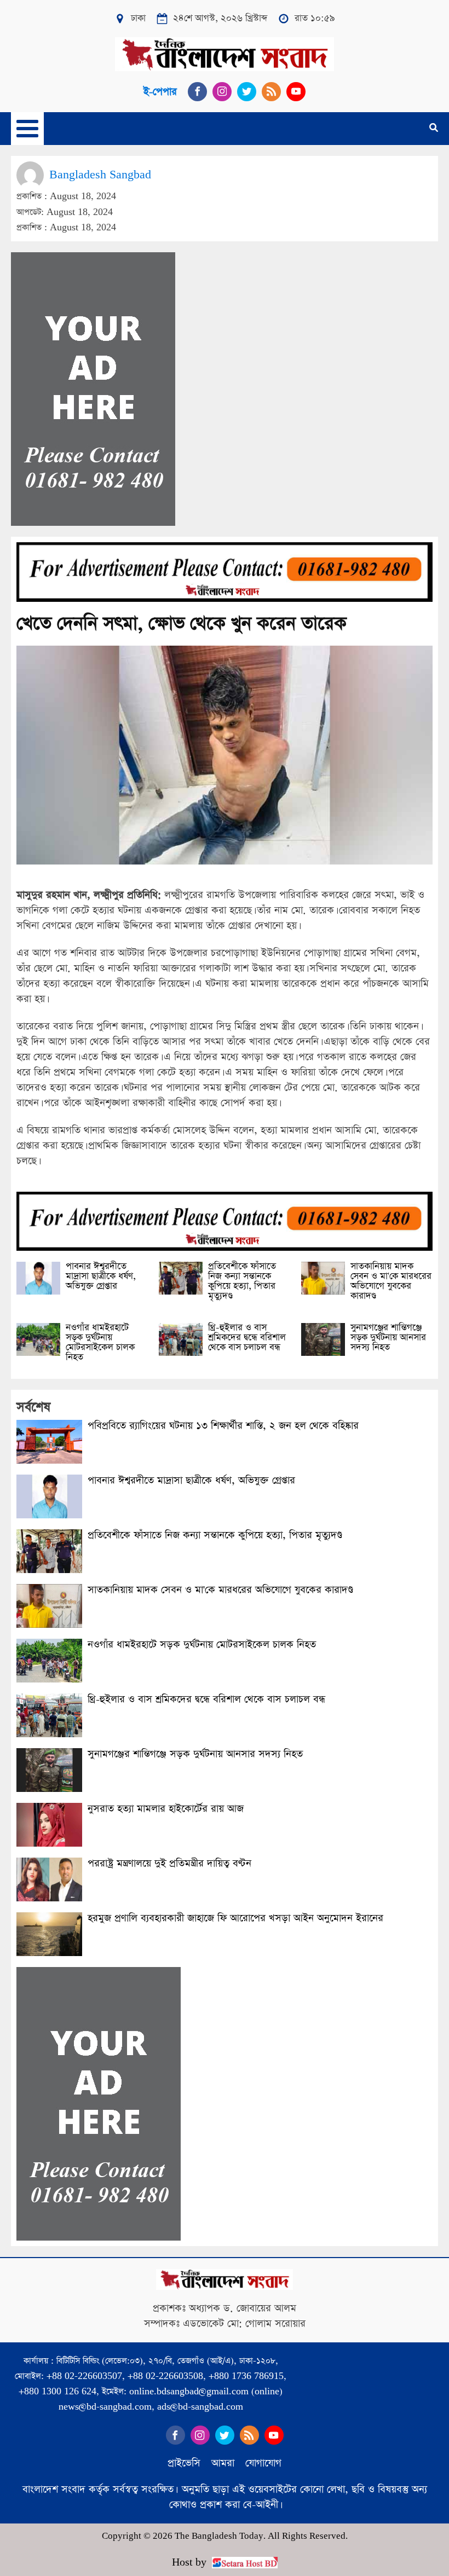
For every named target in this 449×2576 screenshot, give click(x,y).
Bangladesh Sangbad (100, 175)
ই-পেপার (160, 92)
